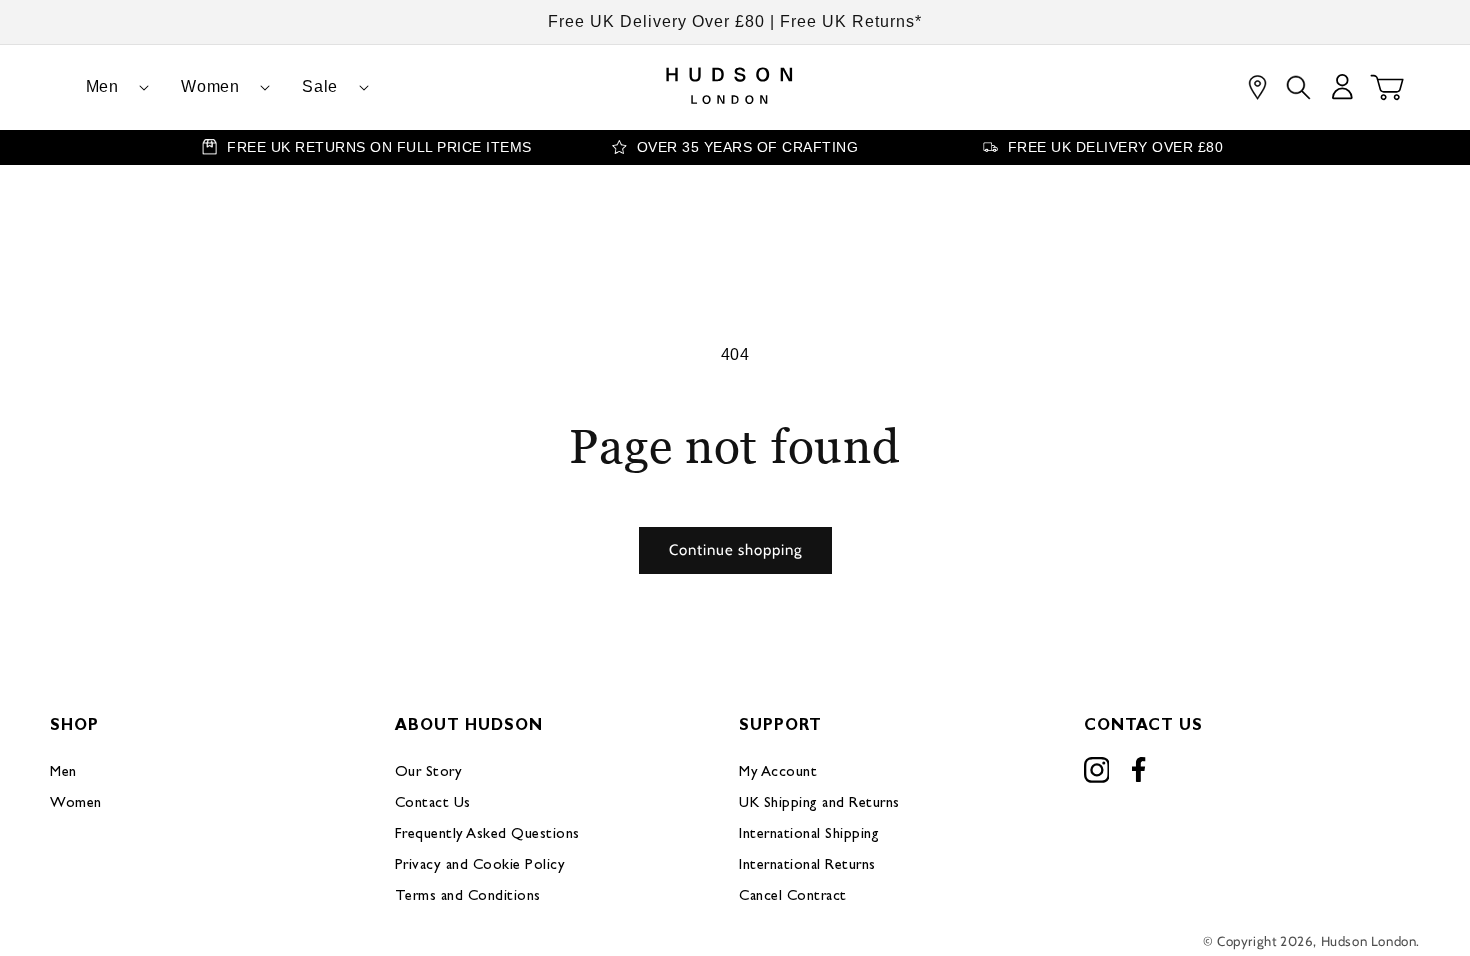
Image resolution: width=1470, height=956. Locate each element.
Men (63, 772)
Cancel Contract (793, 896)
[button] (110, 87)
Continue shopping (735, 550)
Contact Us (433, 803)
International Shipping (809, 834)
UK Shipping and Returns (819, 803)
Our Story (429, 772)
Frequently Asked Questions (487, 834)
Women (76, 803)
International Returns (807, 865)
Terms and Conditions (468, 896)
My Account (778, 772)
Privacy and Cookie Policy (480, 865)
